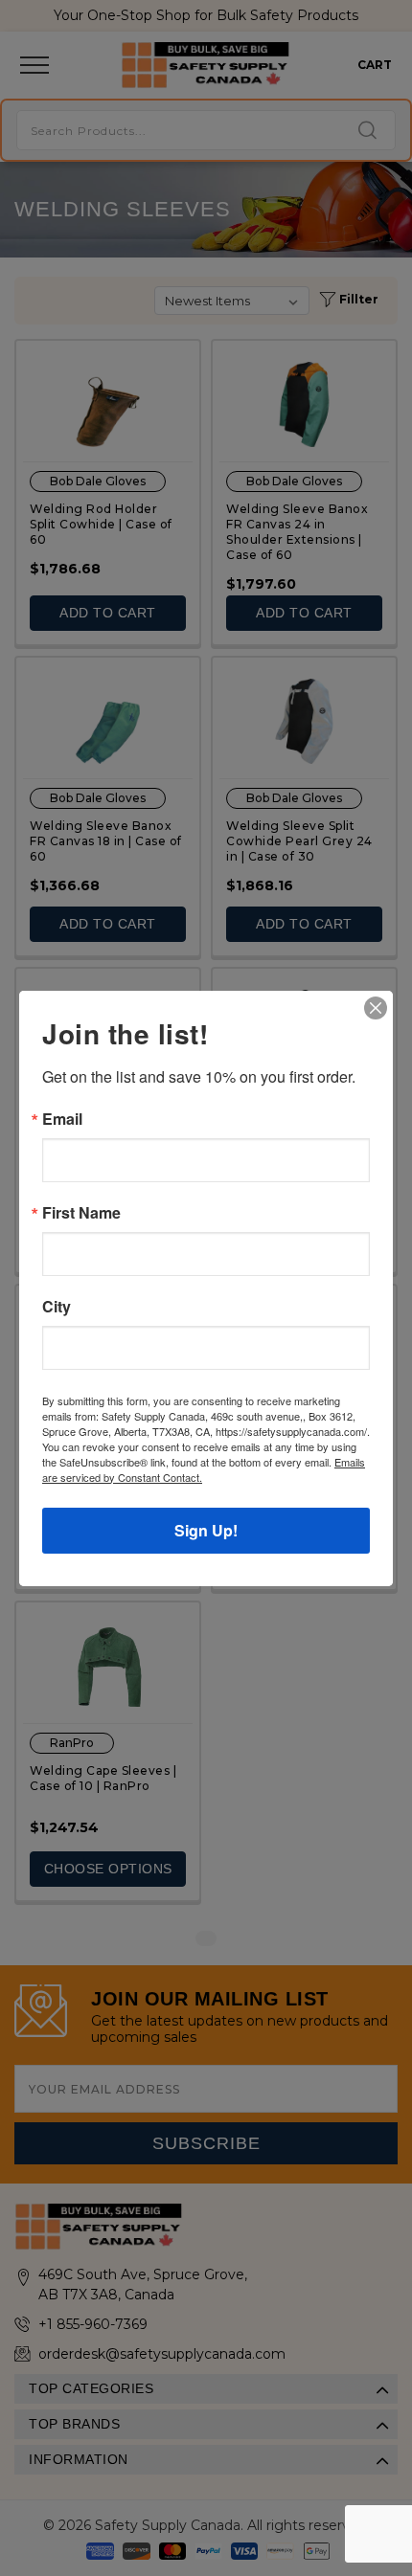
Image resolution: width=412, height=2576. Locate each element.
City (57, 1307)
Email (62, 1119)
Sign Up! (206, 1530)
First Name (81, 1213)
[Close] (376, 1008)
